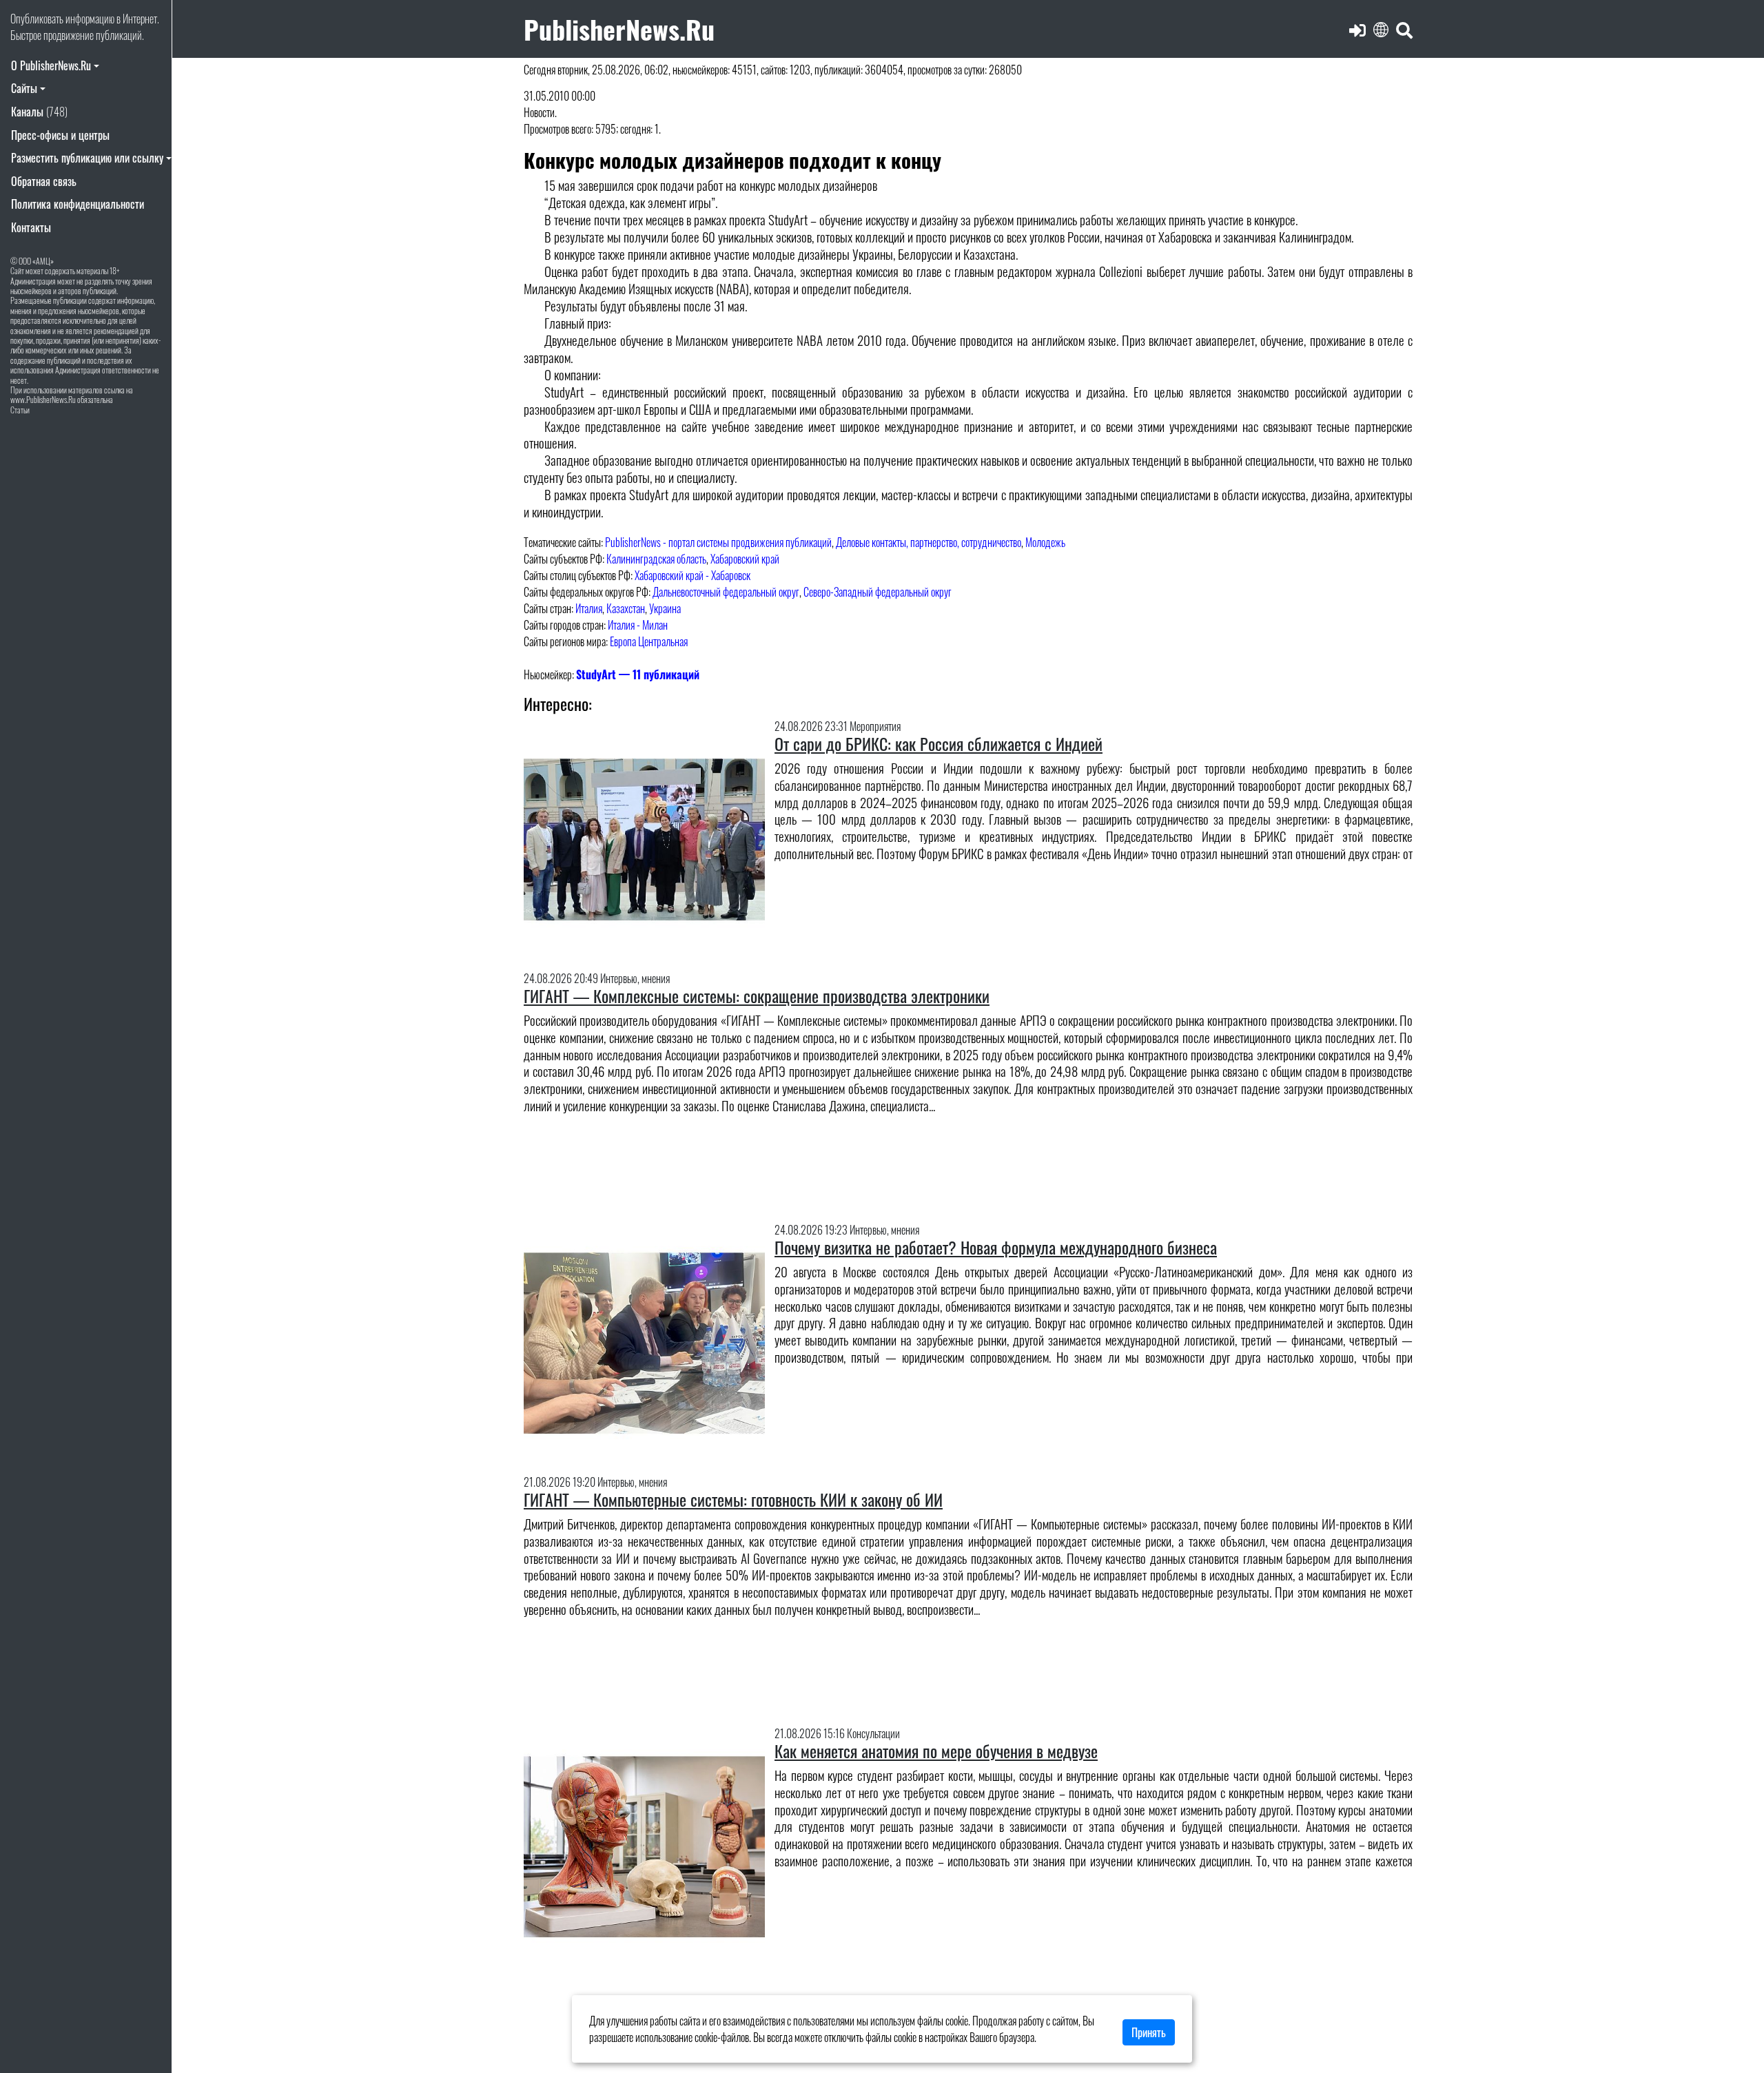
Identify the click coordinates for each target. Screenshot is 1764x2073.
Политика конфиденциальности (78, 204)
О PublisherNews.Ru (51, 65)
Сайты (24, 88)
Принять (1149, 2032)
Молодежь (1045, 542)
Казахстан (626, 608)
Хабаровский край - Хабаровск (693, 575)
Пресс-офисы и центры (60, 135)
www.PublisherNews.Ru (43, 399)
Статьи (20, 410)
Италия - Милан (638, 625)
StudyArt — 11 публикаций (638, 674)
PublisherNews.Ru (619, 29)
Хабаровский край (745, 559)
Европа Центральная (649, 641)
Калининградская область (656, 559)
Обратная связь (44, 181)
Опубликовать (37, 19)
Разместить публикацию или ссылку (87, 158)
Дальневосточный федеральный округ (726, 592)
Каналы (39, 112)
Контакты (31, 227)
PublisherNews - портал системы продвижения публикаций (718, 542)
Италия (589, 608)
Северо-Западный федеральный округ (878, 592)
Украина (665, 608)
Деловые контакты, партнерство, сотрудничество (929, 542)
